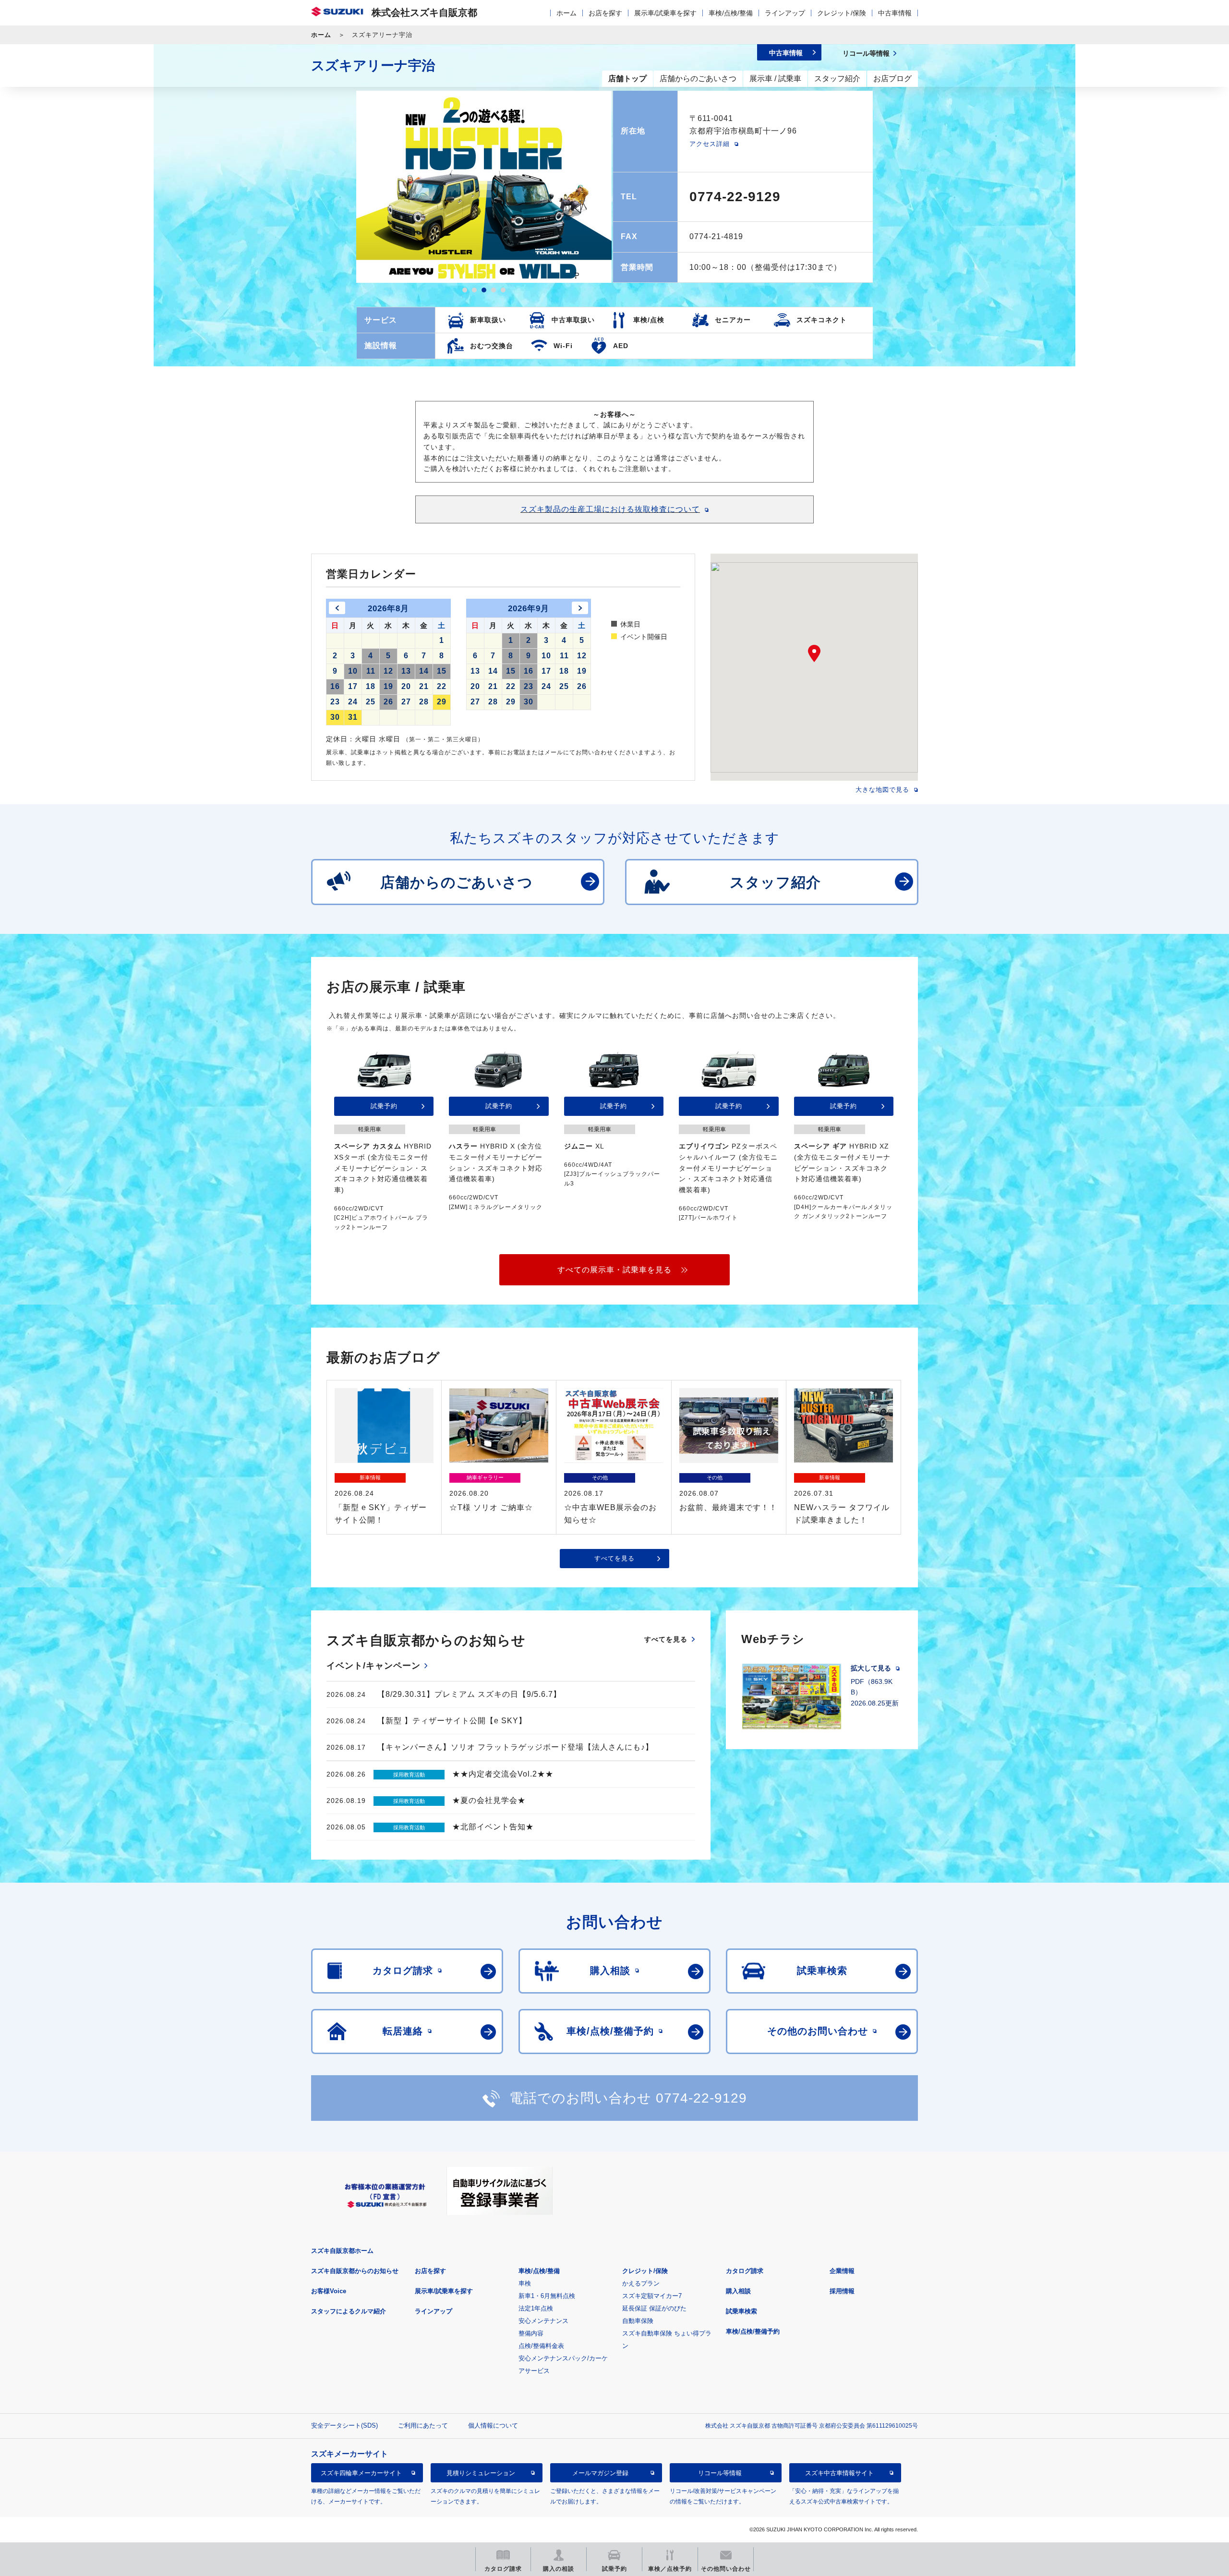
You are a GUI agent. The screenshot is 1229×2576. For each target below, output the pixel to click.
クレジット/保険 (842, 13)
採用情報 (842, 2291)
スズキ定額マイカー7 (652, 2296)
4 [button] (494, 290)
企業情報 (842, 2271)
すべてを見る (614, 1558)
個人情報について (493, 2425)
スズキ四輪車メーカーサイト (361, 2473)
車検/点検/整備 (731, 13)
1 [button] (465, 290)
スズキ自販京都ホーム (342, 2251)
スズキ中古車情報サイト (839, 2473)
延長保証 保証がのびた (654, 2308)
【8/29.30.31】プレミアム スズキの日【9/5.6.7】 (469, 1694)
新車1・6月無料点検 (547, 2296)
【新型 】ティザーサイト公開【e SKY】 (452, 1721)
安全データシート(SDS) (344, 2425)
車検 (525, 2283)
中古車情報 (895, 13)
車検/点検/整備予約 (753, 2331)
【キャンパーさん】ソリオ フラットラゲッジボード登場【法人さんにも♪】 (515, 1747)
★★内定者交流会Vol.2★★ (503, 1774)
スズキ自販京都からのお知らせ (355, 2271)
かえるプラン (641, 2283)
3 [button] (484, 290)
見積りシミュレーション (481, 2473)
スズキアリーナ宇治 (373, 66)
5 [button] (503, 290)
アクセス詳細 (710, 144)
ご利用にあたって (423, 2425)
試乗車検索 (741, 2311)
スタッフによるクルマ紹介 (349, 2311)
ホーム (566, 13)
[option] (484, 187)
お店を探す (605, 13)
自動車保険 (638, 2321)
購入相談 (738, 2291)
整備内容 (531, 2333)
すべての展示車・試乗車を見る (614, 1270)
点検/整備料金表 (541, 2346)
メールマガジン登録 (600, 2473)
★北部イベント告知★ (493, 1827)
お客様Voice (329, 2291)
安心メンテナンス (543, 2321)
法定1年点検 (536, 2308)
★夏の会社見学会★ (489, 1800)
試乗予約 (384, 1106)
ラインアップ (785, 13)
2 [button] (474, 290)
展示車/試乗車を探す (665, 13)
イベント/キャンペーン (374, 1666)
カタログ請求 (745, 2271)
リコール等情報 (720, 2473)
